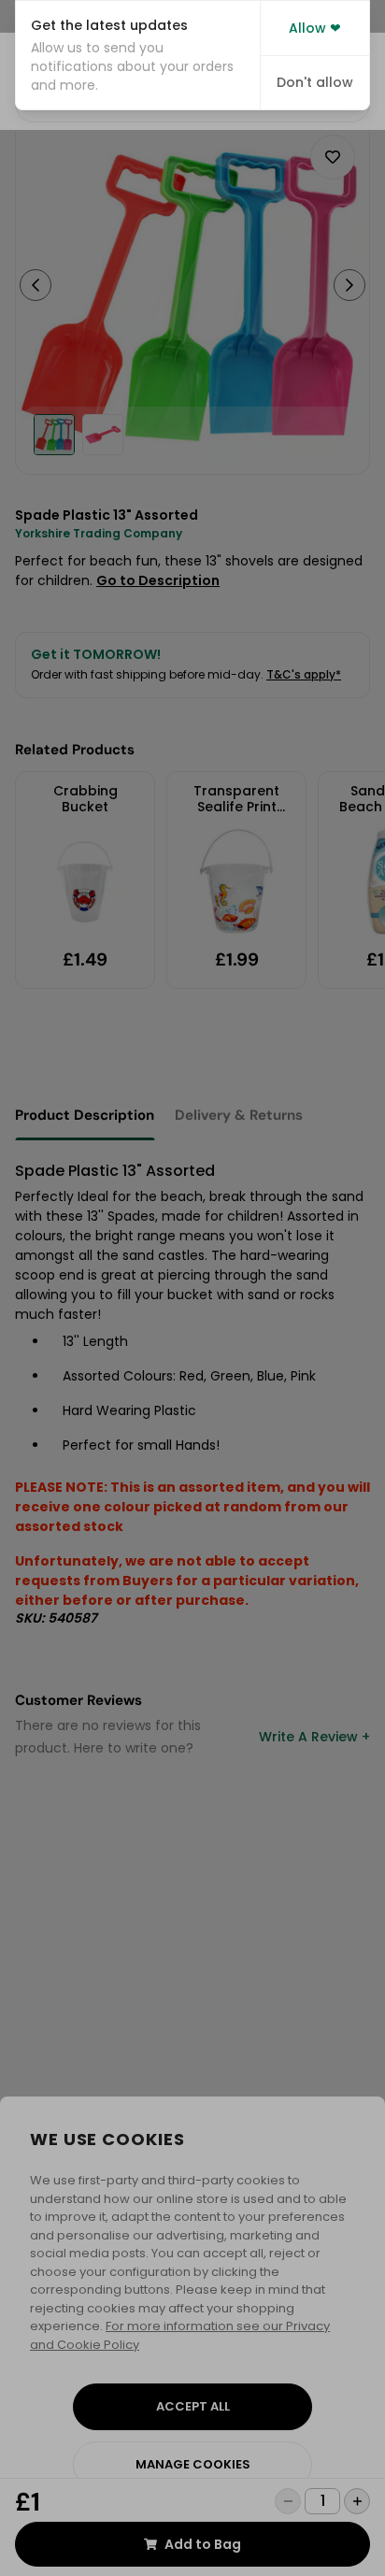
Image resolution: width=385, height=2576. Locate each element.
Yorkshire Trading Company (99, 533)
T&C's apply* (304, 674)
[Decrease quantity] (288, 2501)
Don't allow (315, 82)
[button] (138, 55)
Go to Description (158, 580)
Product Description (85, 1115)
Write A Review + (314, 1737)
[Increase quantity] (357, 2501)
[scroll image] (54, 435)
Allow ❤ (315, 28)
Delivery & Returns (239, 1115)
